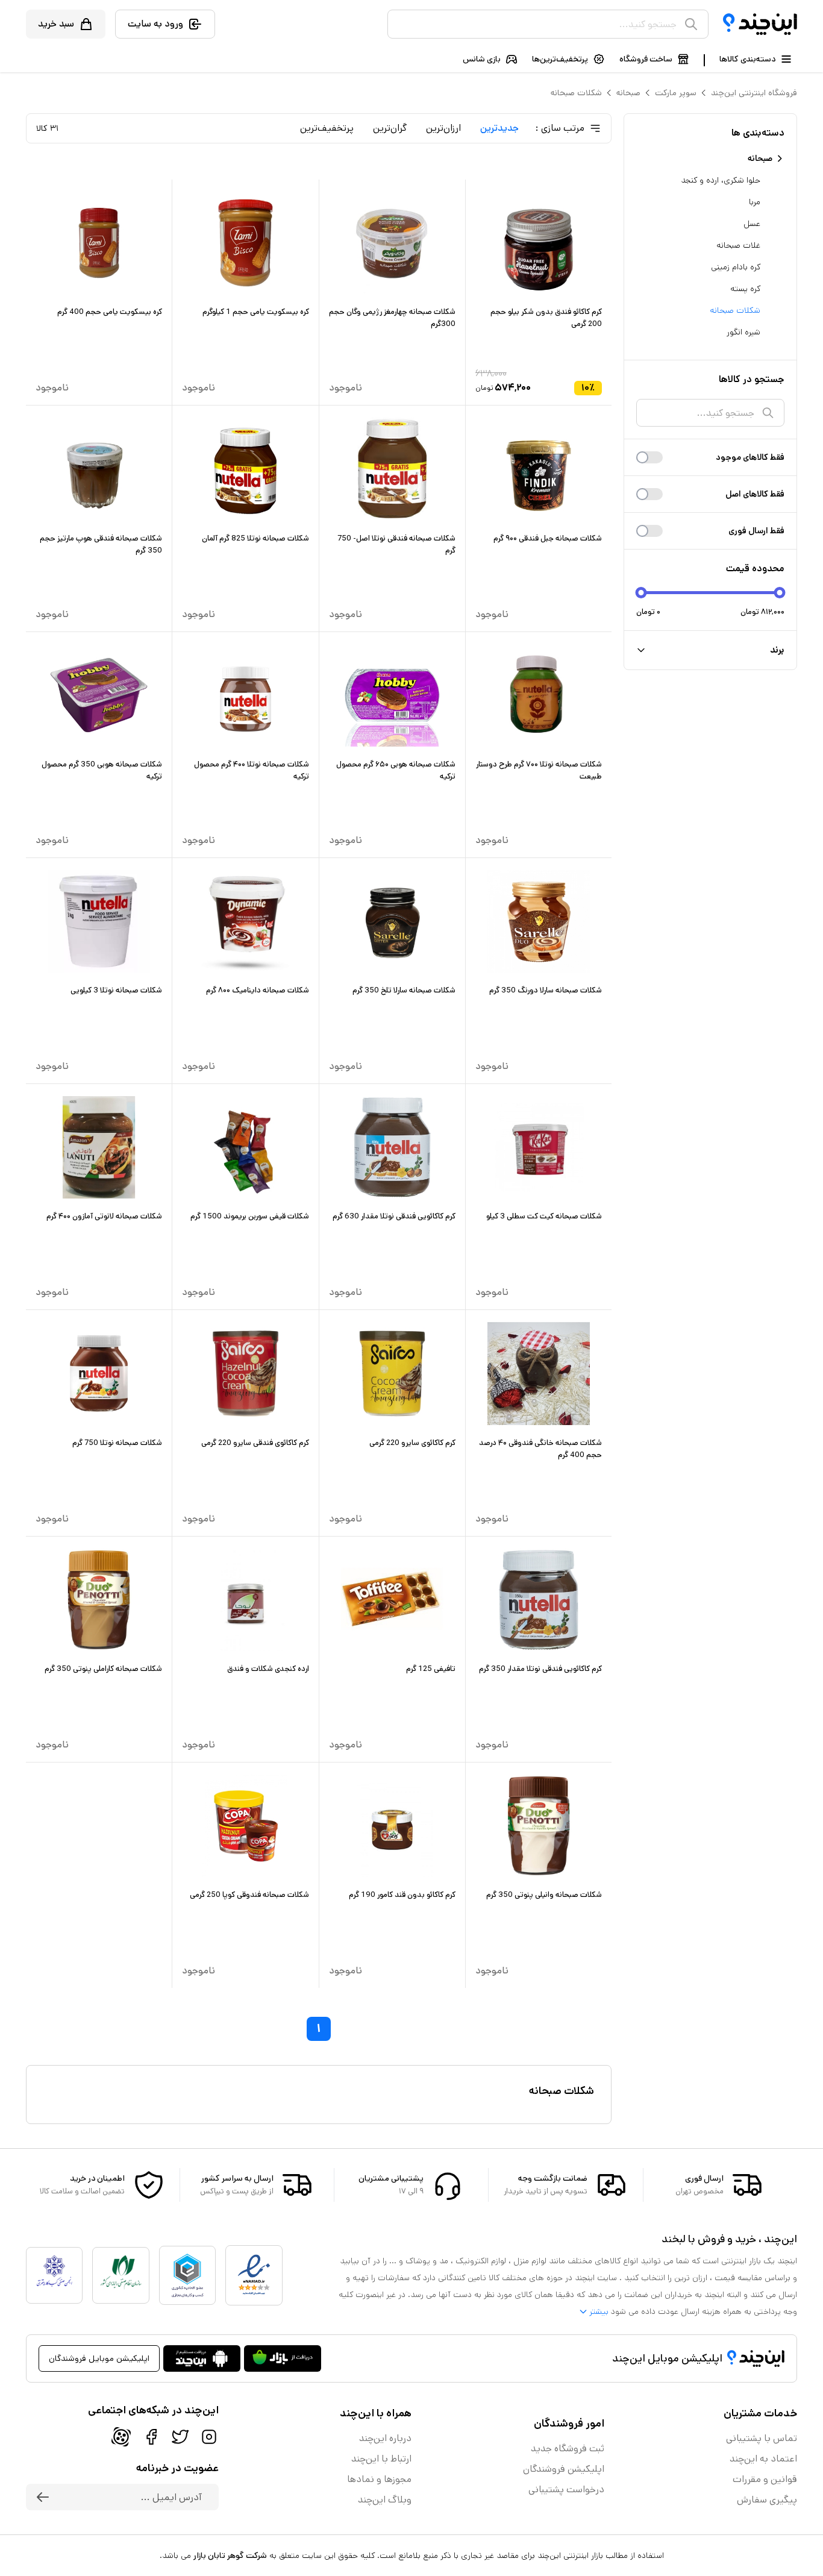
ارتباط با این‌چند (381, 2459)
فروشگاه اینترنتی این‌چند (754, 93)
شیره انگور (743, 332)
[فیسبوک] (151, 2437)
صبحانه (628, 93)
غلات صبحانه (738, 245)
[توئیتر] (180, 2437)
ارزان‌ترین (443, 128)
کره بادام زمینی (736, 267)
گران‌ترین (390, 128)
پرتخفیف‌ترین (327, 128)
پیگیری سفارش (767, 2500)
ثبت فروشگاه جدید (568, 2449)
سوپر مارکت (676, 93)
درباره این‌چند (385, 2438)
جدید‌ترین (499, 128)
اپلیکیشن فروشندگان (564, 2469)
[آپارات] (121, 2437)
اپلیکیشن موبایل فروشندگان (99, 2358)
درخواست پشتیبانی (566, 2490)
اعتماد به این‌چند (763, 2459)
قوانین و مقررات (765, 2479)
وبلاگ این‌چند (385, 2500)
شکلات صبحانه (576, 93)
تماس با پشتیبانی (762, 2438)
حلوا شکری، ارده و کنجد (721, 180)
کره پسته (745, 289)
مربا (755, 202)
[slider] (641, 593)
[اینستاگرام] (209, 2437)
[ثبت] (43, 2497)
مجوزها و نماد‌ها (379, 2479)
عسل (752, 224)
